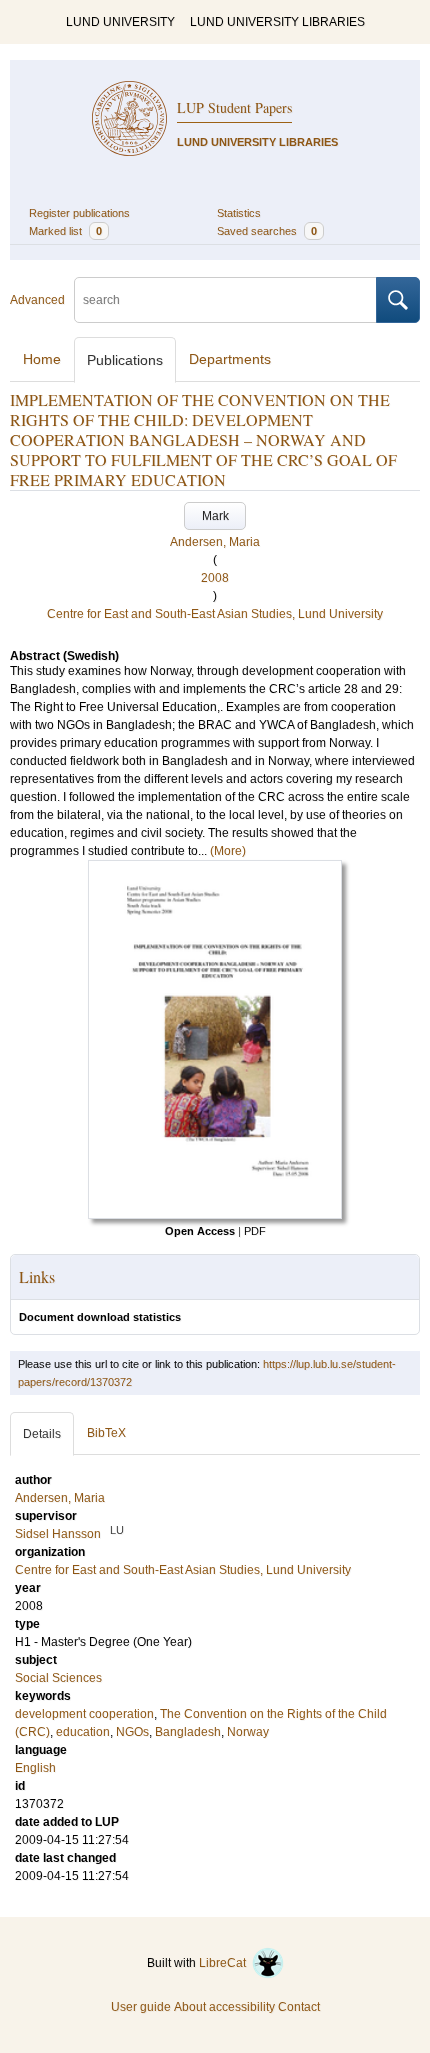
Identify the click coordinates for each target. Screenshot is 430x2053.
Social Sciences (58, 1678)
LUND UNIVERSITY (120, 22)
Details (42, 1434)
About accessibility (224, 2007)
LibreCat (225, 1963)
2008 (215, 578)
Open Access (200, 1231)
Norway (248, 1732)
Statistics (239, 213)
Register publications (79, 213)
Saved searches (267, 231)
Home (42, 359)
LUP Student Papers (234, 107)
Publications (125, 360)
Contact (299, 2007)
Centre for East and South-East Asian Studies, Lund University (215, 614)
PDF (255, 1231)
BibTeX (106, 1433)
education (83, 1732)
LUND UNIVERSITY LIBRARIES (277, 22)
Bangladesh (188, 1732)
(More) (228, 851)
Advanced (37, 300)
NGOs (132, 1732)
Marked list (65, 231)
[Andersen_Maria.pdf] (215, 1215)
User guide (141, 2007)
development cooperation (84, 1714)
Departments (230, 359)
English (35, 1768)
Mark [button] (215, 516)
